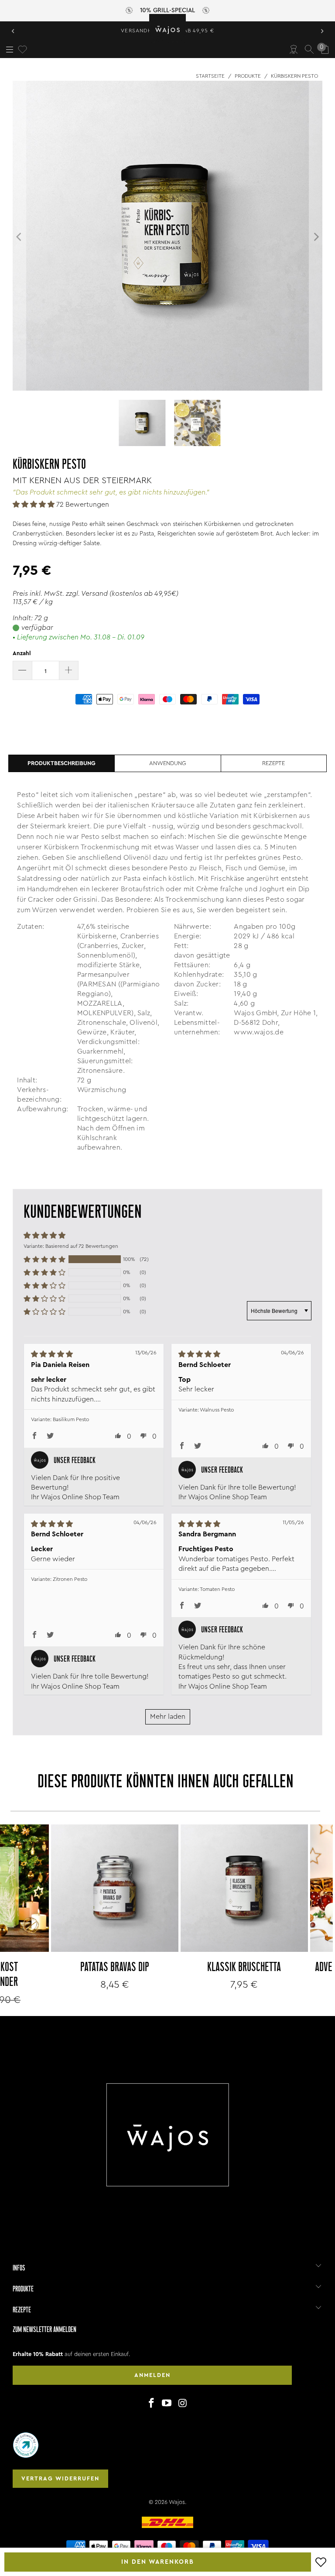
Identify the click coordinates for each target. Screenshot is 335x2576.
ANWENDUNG (168, 763)
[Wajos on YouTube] (167, 2404)
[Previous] (19, 237)
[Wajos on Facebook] (151, 2404)
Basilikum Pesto (71, 1419)
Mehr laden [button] (168, 1717)
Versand (94, 594)
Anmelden (152, 2375)
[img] (83, 1354)
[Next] (316, 237)
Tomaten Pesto (217, 1589)
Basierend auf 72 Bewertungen (82, 1246)
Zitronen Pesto (70, 1579)
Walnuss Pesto (217, 1410)
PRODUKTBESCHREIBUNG (62, 763)
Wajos (177, 2502)
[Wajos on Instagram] (183, 2404)
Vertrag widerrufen (60, 2478)
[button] (34, 505)
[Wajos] (167, 29)
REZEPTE (273, 763)
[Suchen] (309, 49)
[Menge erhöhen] (69, 670)
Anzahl (22, 653)
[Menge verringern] (22, 670)
